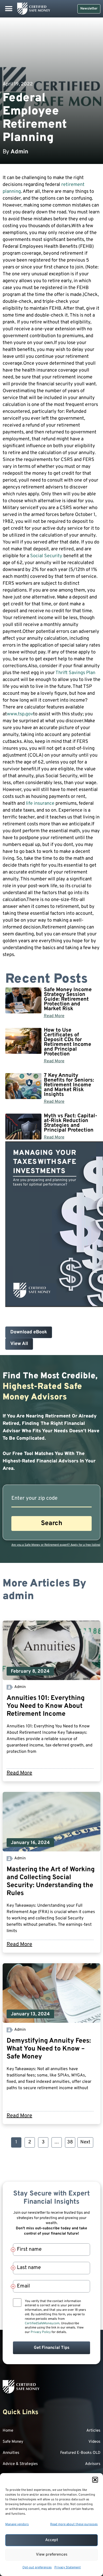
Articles (93, 2431)
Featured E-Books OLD (80, 2453)
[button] (95, 2480)
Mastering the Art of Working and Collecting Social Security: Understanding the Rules (51, 1882)
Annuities (11, 2453)
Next (85, 2142)
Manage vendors (17, 2524)
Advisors (93, 2464)
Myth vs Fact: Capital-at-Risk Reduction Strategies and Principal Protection (71, 1123)
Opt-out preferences (37, 2568)
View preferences (52, 2555)
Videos (94, 2442)
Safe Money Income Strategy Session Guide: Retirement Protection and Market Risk (68, 999)
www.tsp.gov (20, 714)
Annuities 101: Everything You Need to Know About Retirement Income (46, 1706)
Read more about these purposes (74, 2524)
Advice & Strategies (20, 2464)
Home (8, 2431)
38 (71, 2141)
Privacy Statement (68, 2568)
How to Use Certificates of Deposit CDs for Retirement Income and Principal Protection (67, 1042)
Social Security (46, 556)
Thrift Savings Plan (75, 673)
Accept (52, 2540)
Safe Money (13, 2442)
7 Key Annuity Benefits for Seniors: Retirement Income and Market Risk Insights (69, 1085)
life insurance (40, 804)
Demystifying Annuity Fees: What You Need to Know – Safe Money (49, 2049)
